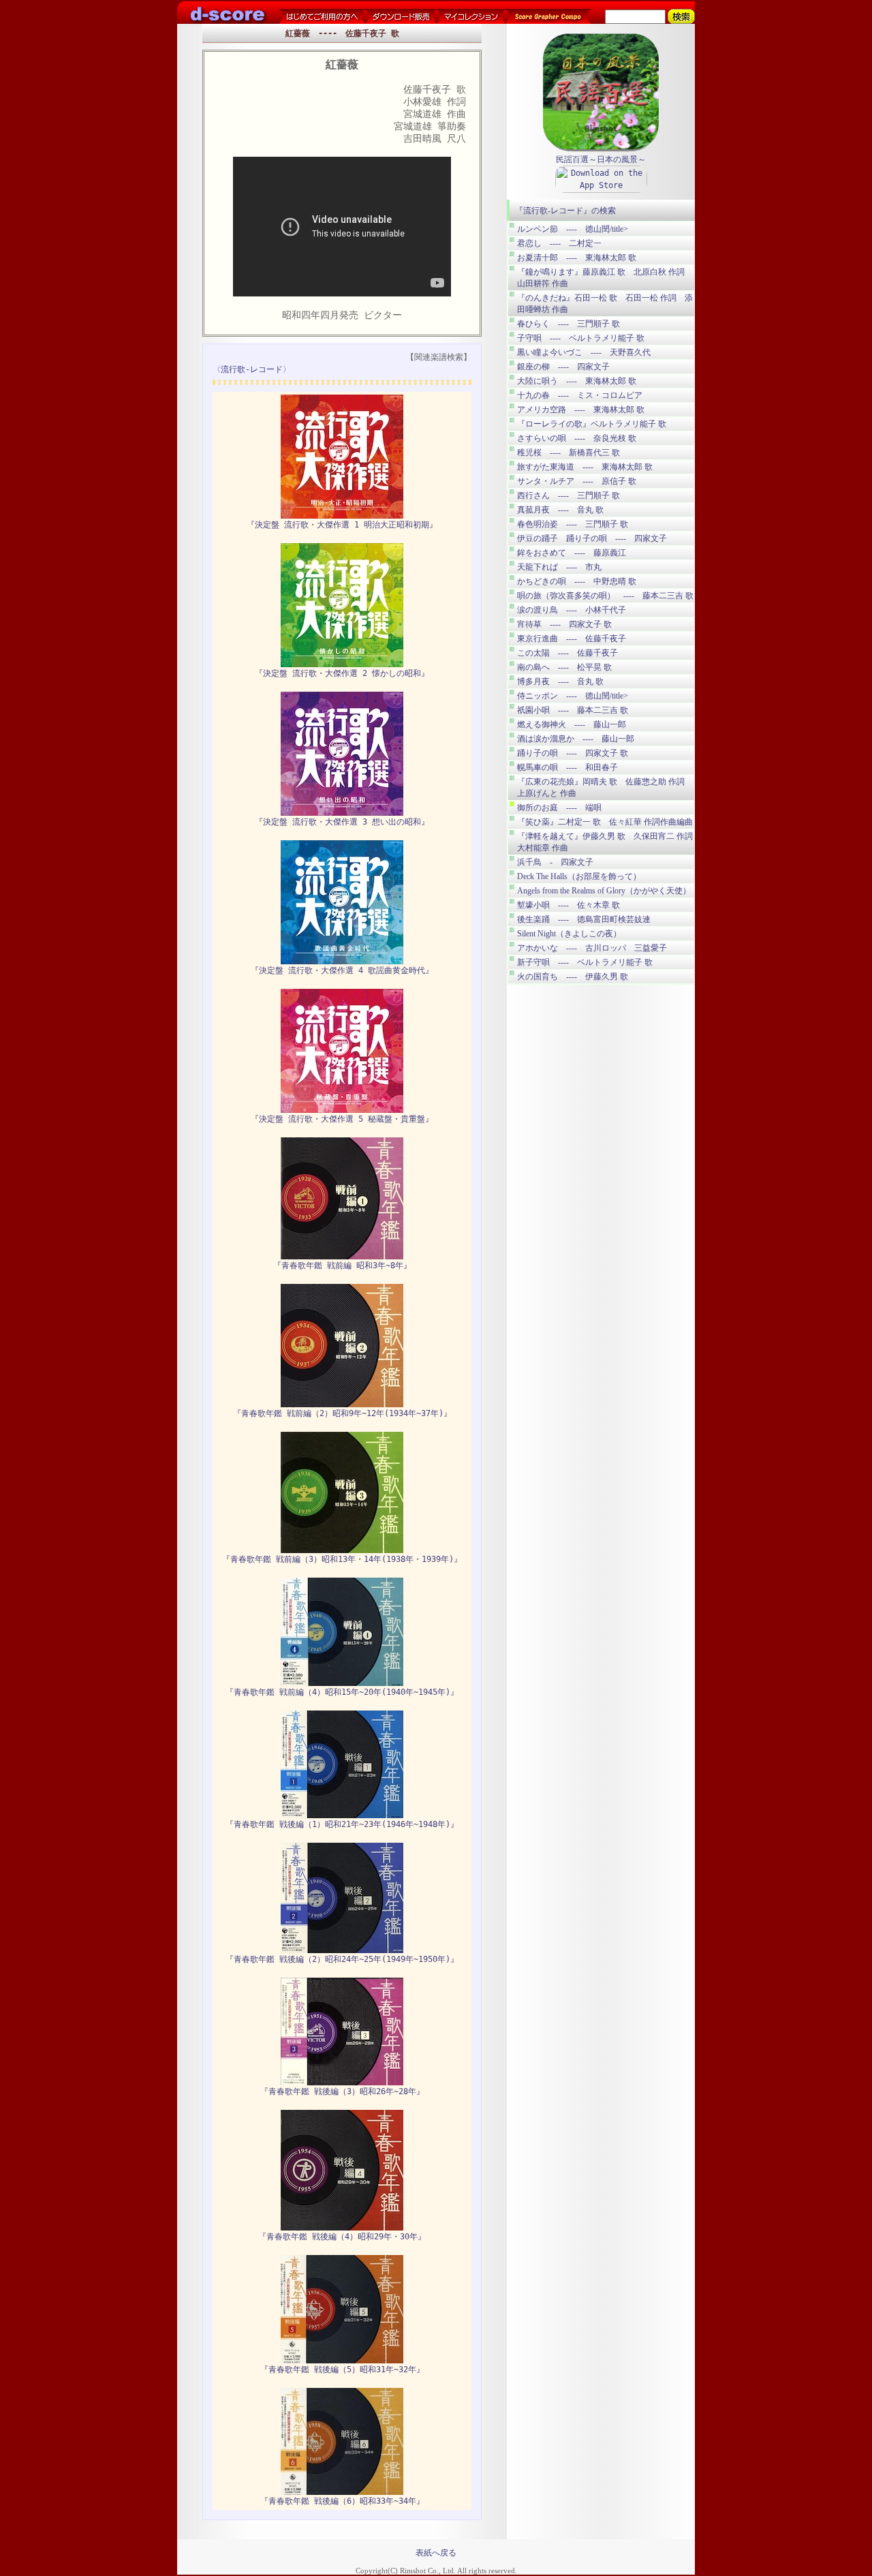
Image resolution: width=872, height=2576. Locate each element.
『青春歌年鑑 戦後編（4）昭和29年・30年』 (342, 2237)
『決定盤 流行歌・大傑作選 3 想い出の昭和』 (342, 822)
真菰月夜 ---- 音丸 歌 (560, 510)
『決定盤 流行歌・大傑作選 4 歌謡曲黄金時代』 (342, 970)
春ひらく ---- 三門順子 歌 (569, 324)
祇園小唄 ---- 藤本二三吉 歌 (573, 710)
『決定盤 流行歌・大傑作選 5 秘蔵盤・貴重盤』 (342, 1119)
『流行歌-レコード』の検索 (565, 211)
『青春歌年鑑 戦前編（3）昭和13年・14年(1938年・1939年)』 (342, 1559)
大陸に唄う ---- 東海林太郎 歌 (577, 381)
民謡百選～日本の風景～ (601, 159)
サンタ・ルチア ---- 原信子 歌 (577, 481)
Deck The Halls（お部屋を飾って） (579, 876)
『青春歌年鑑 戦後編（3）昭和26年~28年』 (342, 2091)
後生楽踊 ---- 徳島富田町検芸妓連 (584, 919)
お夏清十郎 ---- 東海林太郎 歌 (577, 258)
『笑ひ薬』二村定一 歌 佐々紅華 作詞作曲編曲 (605, 822)
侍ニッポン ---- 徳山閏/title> (573, 696)
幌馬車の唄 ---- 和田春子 (567, 767)
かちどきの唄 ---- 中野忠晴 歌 (577, 581)
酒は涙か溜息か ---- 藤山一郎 (576, 739)
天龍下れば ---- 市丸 (559, 567)
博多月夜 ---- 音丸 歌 (560, 681)
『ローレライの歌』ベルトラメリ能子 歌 (592, 424)
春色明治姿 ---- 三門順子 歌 (573, 524)
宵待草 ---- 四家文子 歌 (564, 624)
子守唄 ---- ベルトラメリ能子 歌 (581, 338)
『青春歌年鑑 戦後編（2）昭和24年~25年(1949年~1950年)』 (342, 1959)
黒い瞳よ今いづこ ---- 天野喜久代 (584, 352)
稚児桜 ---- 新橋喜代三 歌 (569, 453)
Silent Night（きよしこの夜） (569, 934)
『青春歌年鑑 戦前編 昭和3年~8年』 (342, 1266)
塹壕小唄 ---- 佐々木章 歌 (569, 905)
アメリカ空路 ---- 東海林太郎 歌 (581, 410)
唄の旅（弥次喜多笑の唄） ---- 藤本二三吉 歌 (605, 596)
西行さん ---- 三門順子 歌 (569, 495)
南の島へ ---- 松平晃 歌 (564, 667)
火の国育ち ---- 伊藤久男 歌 (573, 977)
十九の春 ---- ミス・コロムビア (580, 395)
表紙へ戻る (436, 2553)
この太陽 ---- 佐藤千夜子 (567, 653)
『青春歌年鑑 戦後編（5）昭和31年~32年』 (342, 2370)
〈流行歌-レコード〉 (252, 369)
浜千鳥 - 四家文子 (555, 862)
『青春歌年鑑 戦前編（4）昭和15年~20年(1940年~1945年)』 (342, 1692)
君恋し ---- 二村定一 (559, 243)
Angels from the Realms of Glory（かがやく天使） (604, 891)
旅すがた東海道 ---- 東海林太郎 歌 (585, 467)
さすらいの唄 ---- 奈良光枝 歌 (577, 438)
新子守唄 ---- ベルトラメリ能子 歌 (585, 962)
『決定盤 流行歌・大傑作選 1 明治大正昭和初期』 (342, 525)
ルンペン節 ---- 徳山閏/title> (573, 229)
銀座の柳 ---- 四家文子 (563, 367)
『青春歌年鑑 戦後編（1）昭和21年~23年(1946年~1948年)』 (342, 1824)
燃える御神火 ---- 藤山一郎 (572, 724)
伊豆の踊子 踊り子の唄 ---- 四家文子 (592, 538)
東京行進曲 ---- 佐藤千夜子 (572, 639)
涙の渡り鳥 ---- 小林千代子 (572, 610)
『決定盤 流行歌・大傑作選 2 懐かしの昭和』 (342, 673)
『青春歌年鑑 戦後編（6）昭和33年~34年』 (342, 2501)
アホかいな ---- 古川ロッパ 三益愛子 (592, 948)
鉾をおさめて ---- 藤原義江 (572, 553)
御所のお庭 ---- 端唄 (559, 808)
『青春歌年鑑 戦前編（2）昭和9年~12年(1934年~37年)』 (342, 1413)
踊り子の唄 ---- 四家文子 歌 (573, 753)
